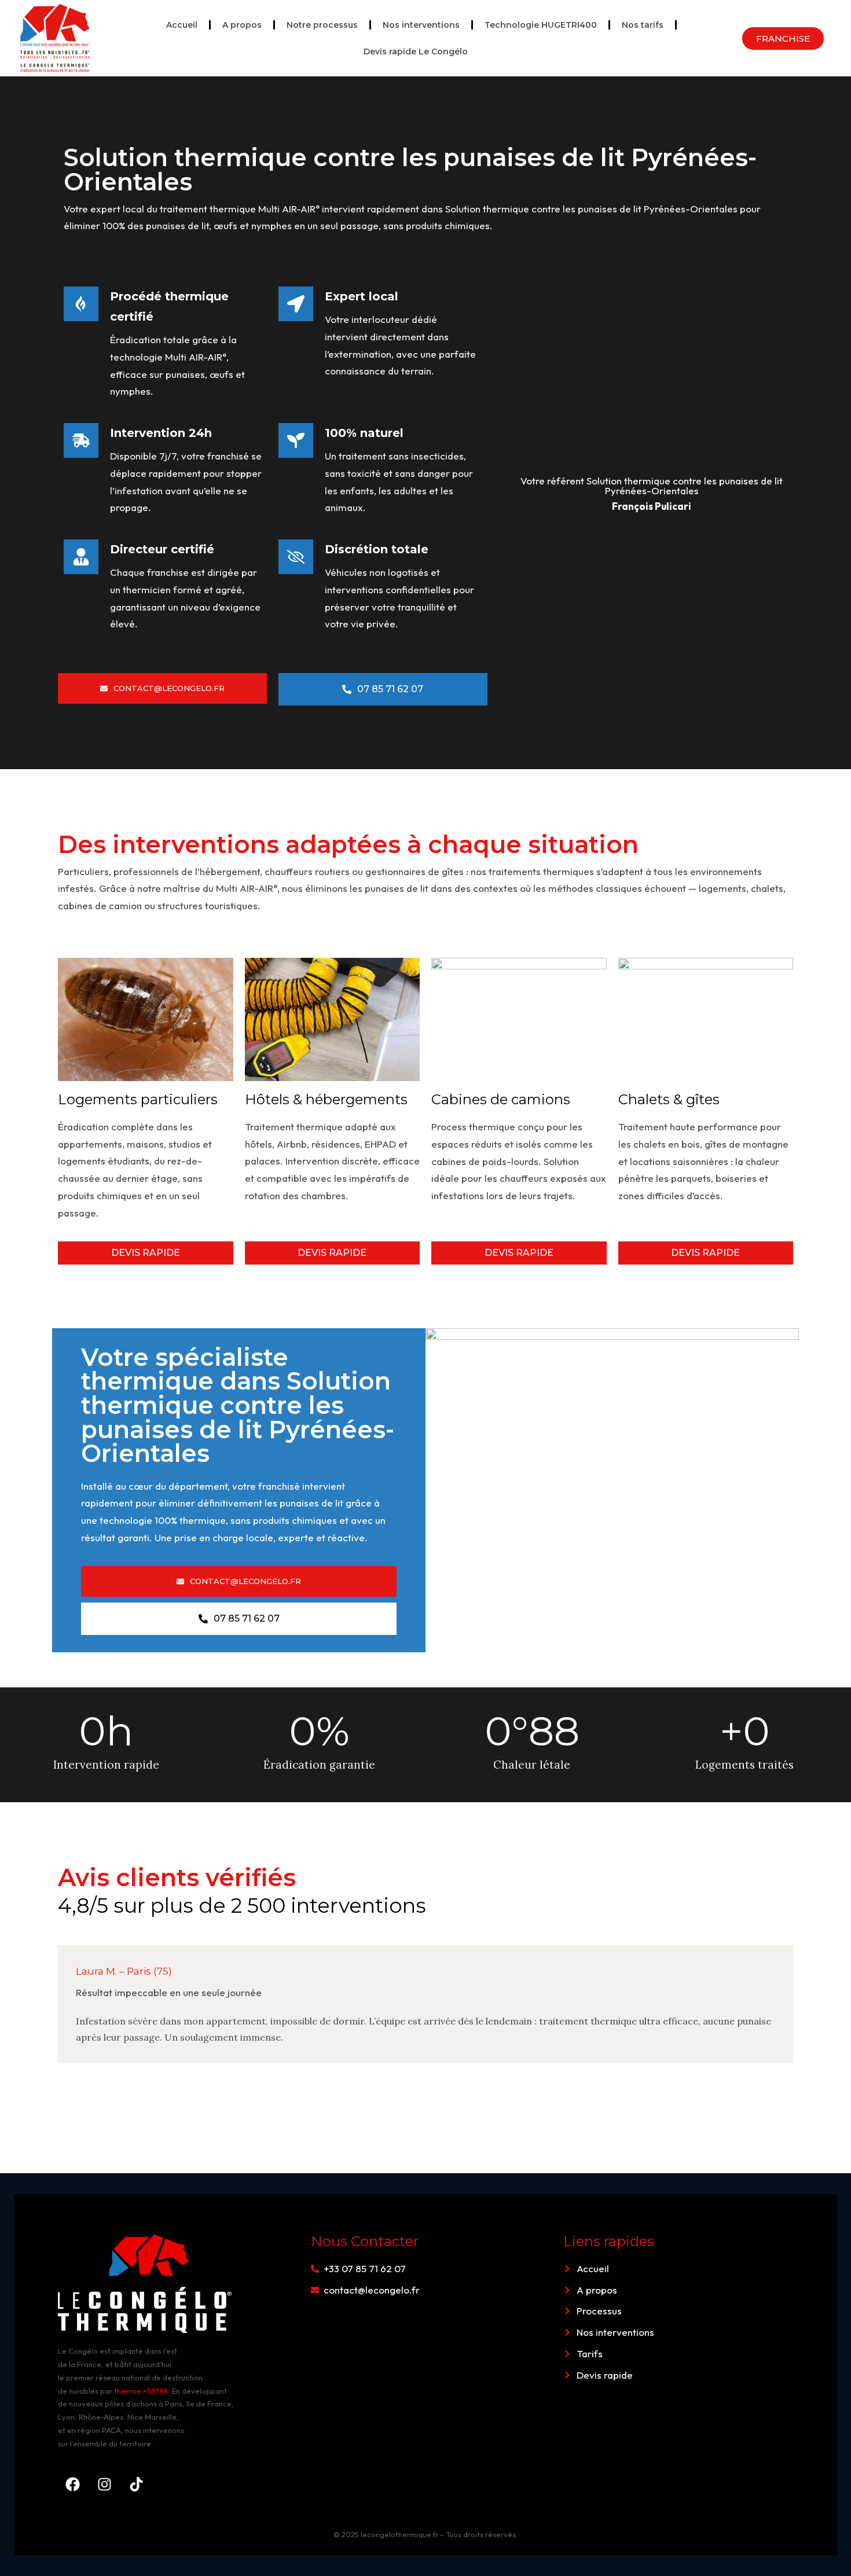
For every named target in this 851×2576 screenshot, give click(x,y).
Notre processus (322, 25)
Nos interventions (421, 25)
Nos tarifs (643, 25)
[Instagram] (104, 2485)
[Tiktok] (136, 2485)
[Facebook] (72, 2485)
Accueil (182, 25)
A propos (242, 25)
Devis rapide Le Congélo (416, 52)
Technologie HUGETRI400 (541, 25)
